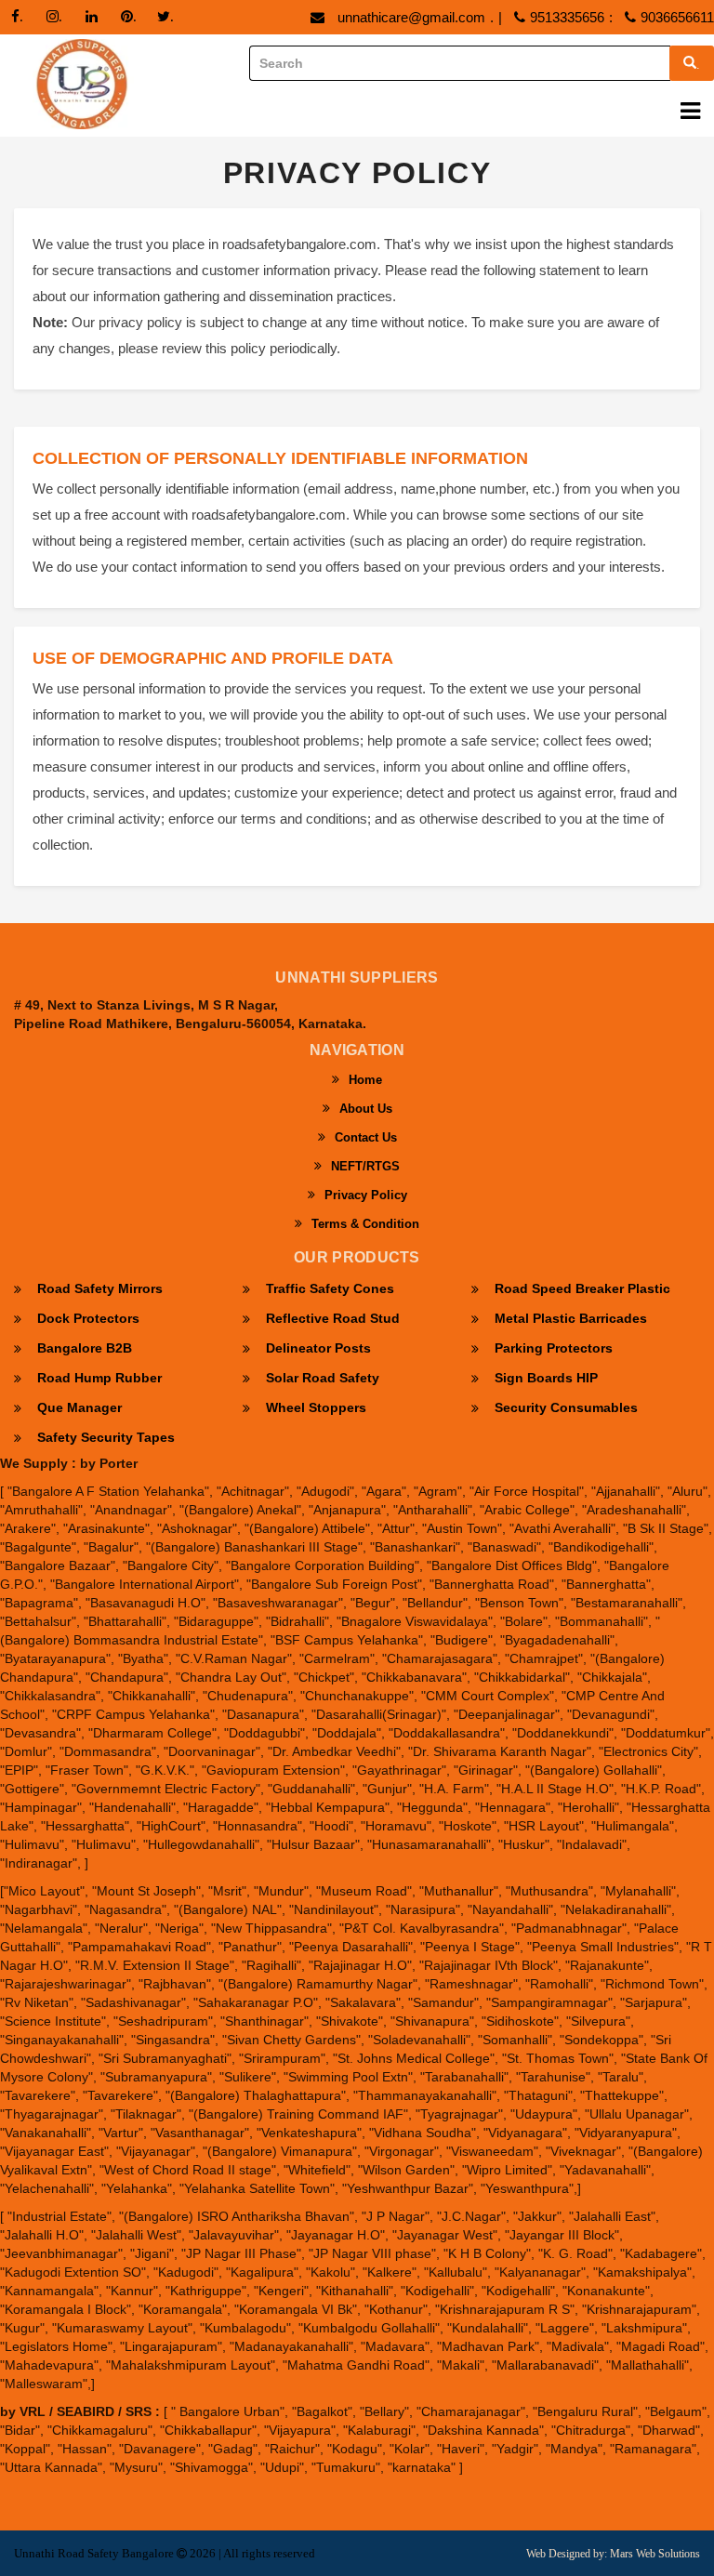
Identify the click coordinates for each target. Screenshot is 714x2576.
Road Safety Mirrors (100, 1288)
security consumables (566, 1407)
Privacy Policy (366, 1195)
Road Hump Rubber (99, 1378)
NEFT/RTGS (365, 1166)
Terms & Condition (365, 1224)
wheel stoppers (316, 1407)
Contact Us (366, 1137)
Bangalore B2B (85, 1348)
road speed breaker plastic (582, 1288)
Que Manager (79, 1407)
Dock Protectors (88, 1318)
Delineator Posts (318, 1348)
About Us (366, 1109)
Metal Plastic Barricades (571, 1318)
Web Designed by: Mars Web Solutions (613, 2554)
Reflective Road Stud (333, 1318)
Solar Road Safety (323, 1378)
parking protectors (554, 1348)
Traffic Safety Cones (330, 1288)
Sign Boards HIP (546, 1378)
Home (365, 1080)
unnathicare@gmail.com (411, 17)
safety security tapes (106, 1437)
